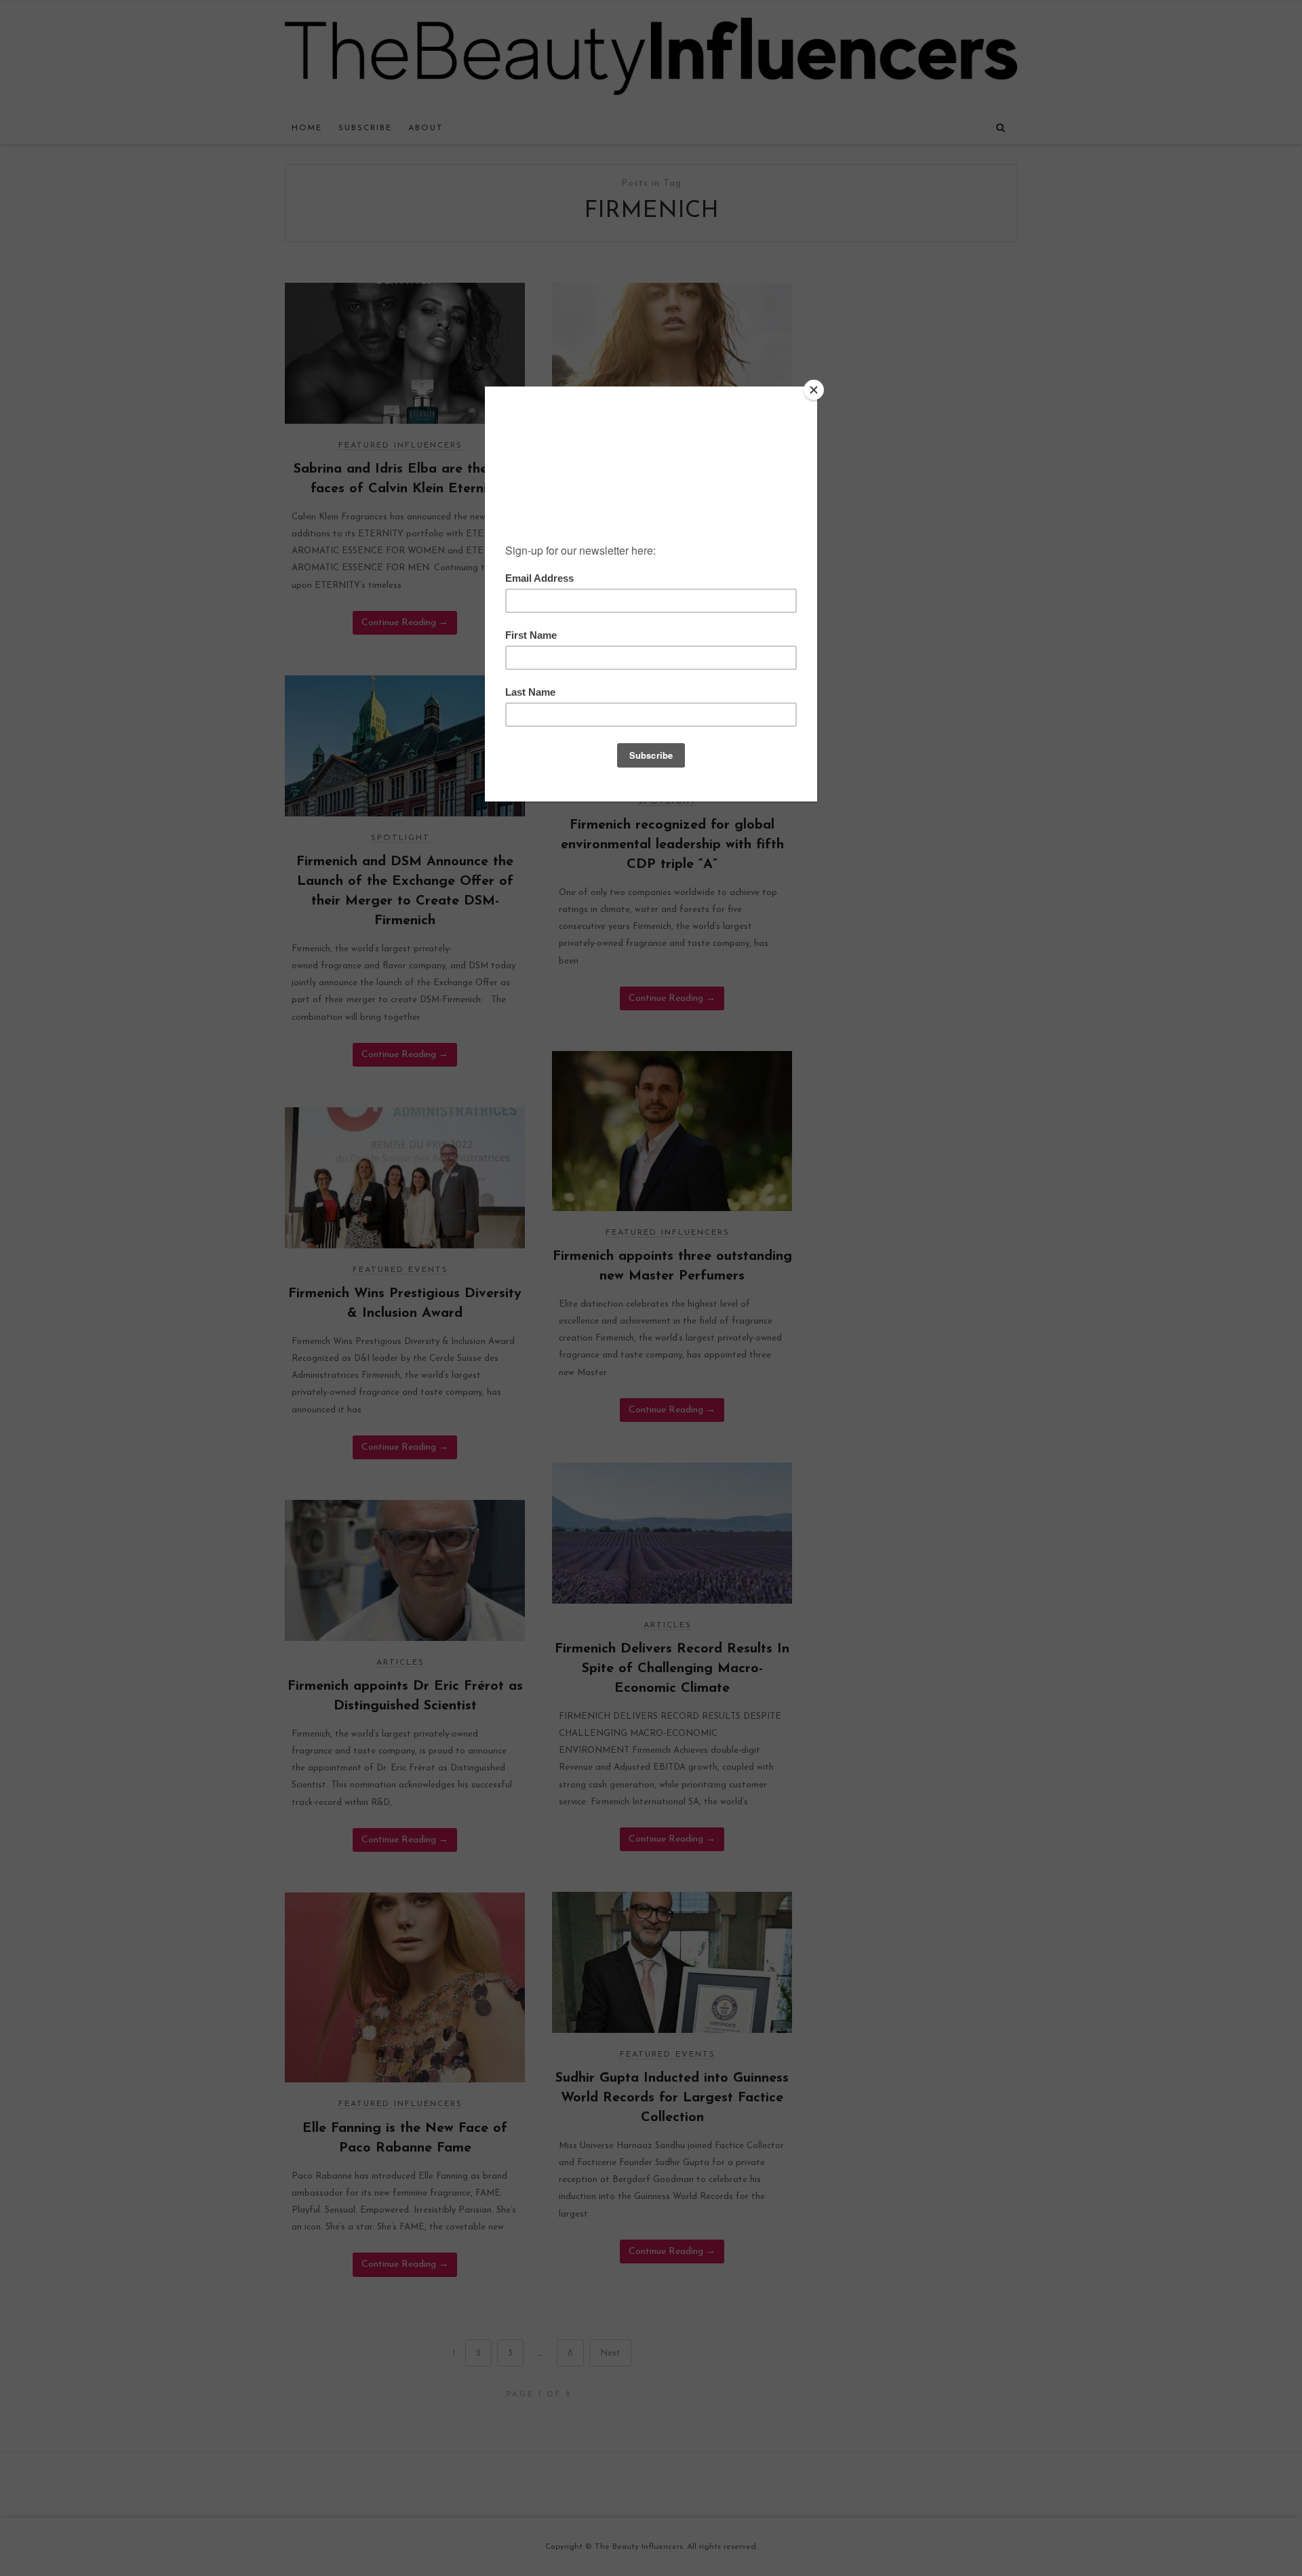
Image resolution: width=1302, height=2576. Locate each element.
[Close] (814, 390)
